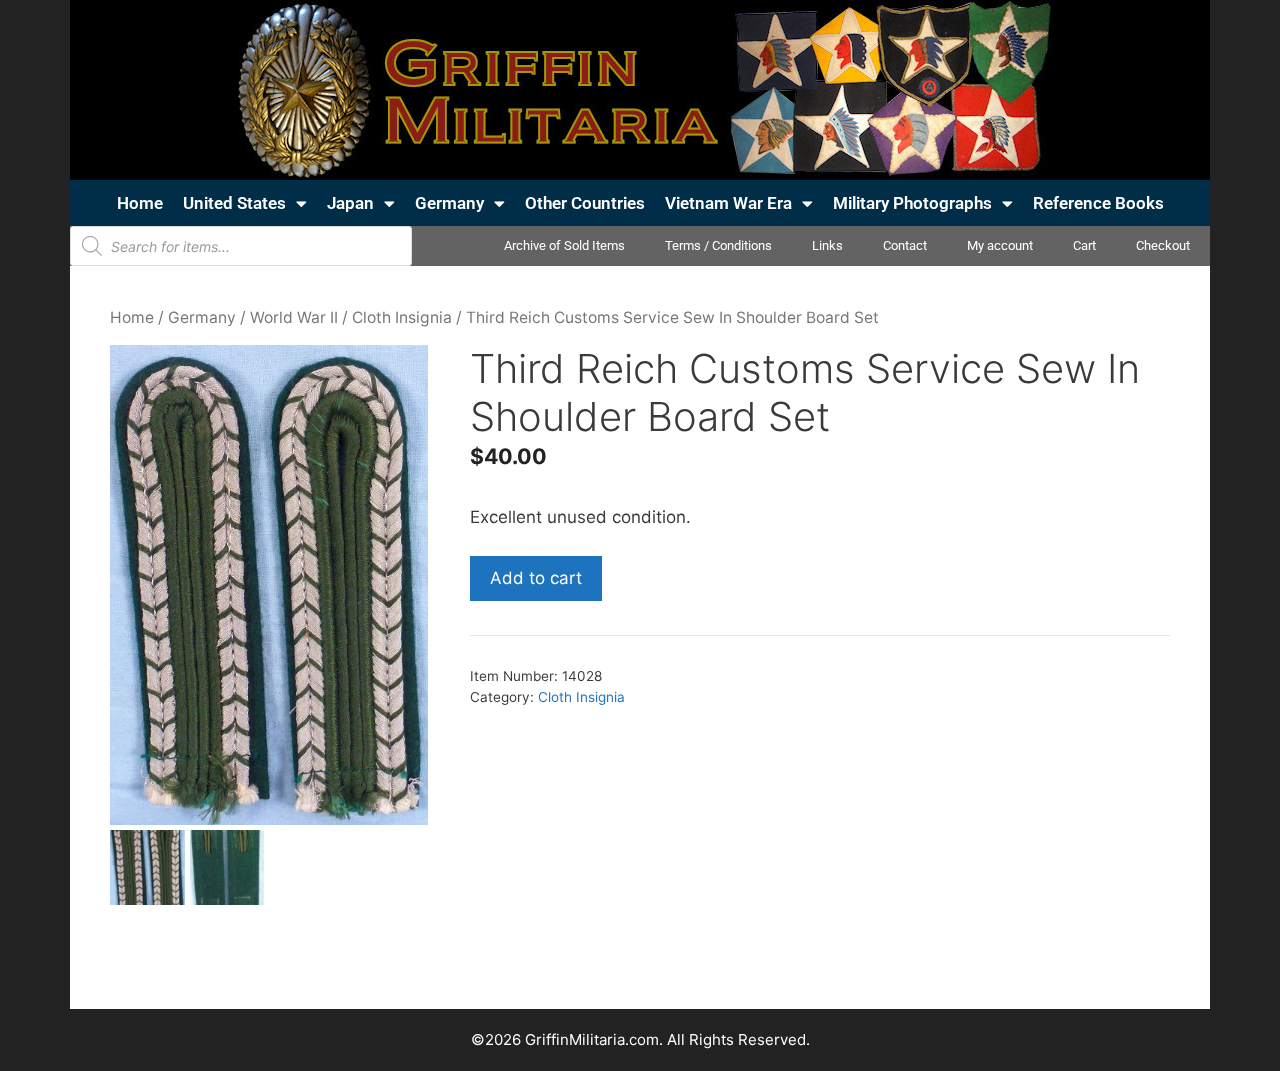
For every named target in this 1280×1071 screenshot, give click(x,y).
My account (1000, 245)
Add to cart (536, 578)
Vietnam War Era (728, 203)
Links (827, 245)
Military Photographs (912, 203)
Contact (905, 245)
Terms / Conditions (718, 245)
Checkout (1163, 245)
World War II (294, 317)
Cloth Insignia (402, 317)
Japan (350, 203)
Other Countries (585, 203)
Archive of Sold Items (564, 245)
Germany (449, 203)
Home (140, 203)
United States (234, 203)
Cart (1084, 245)
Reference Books (1098, 203)
